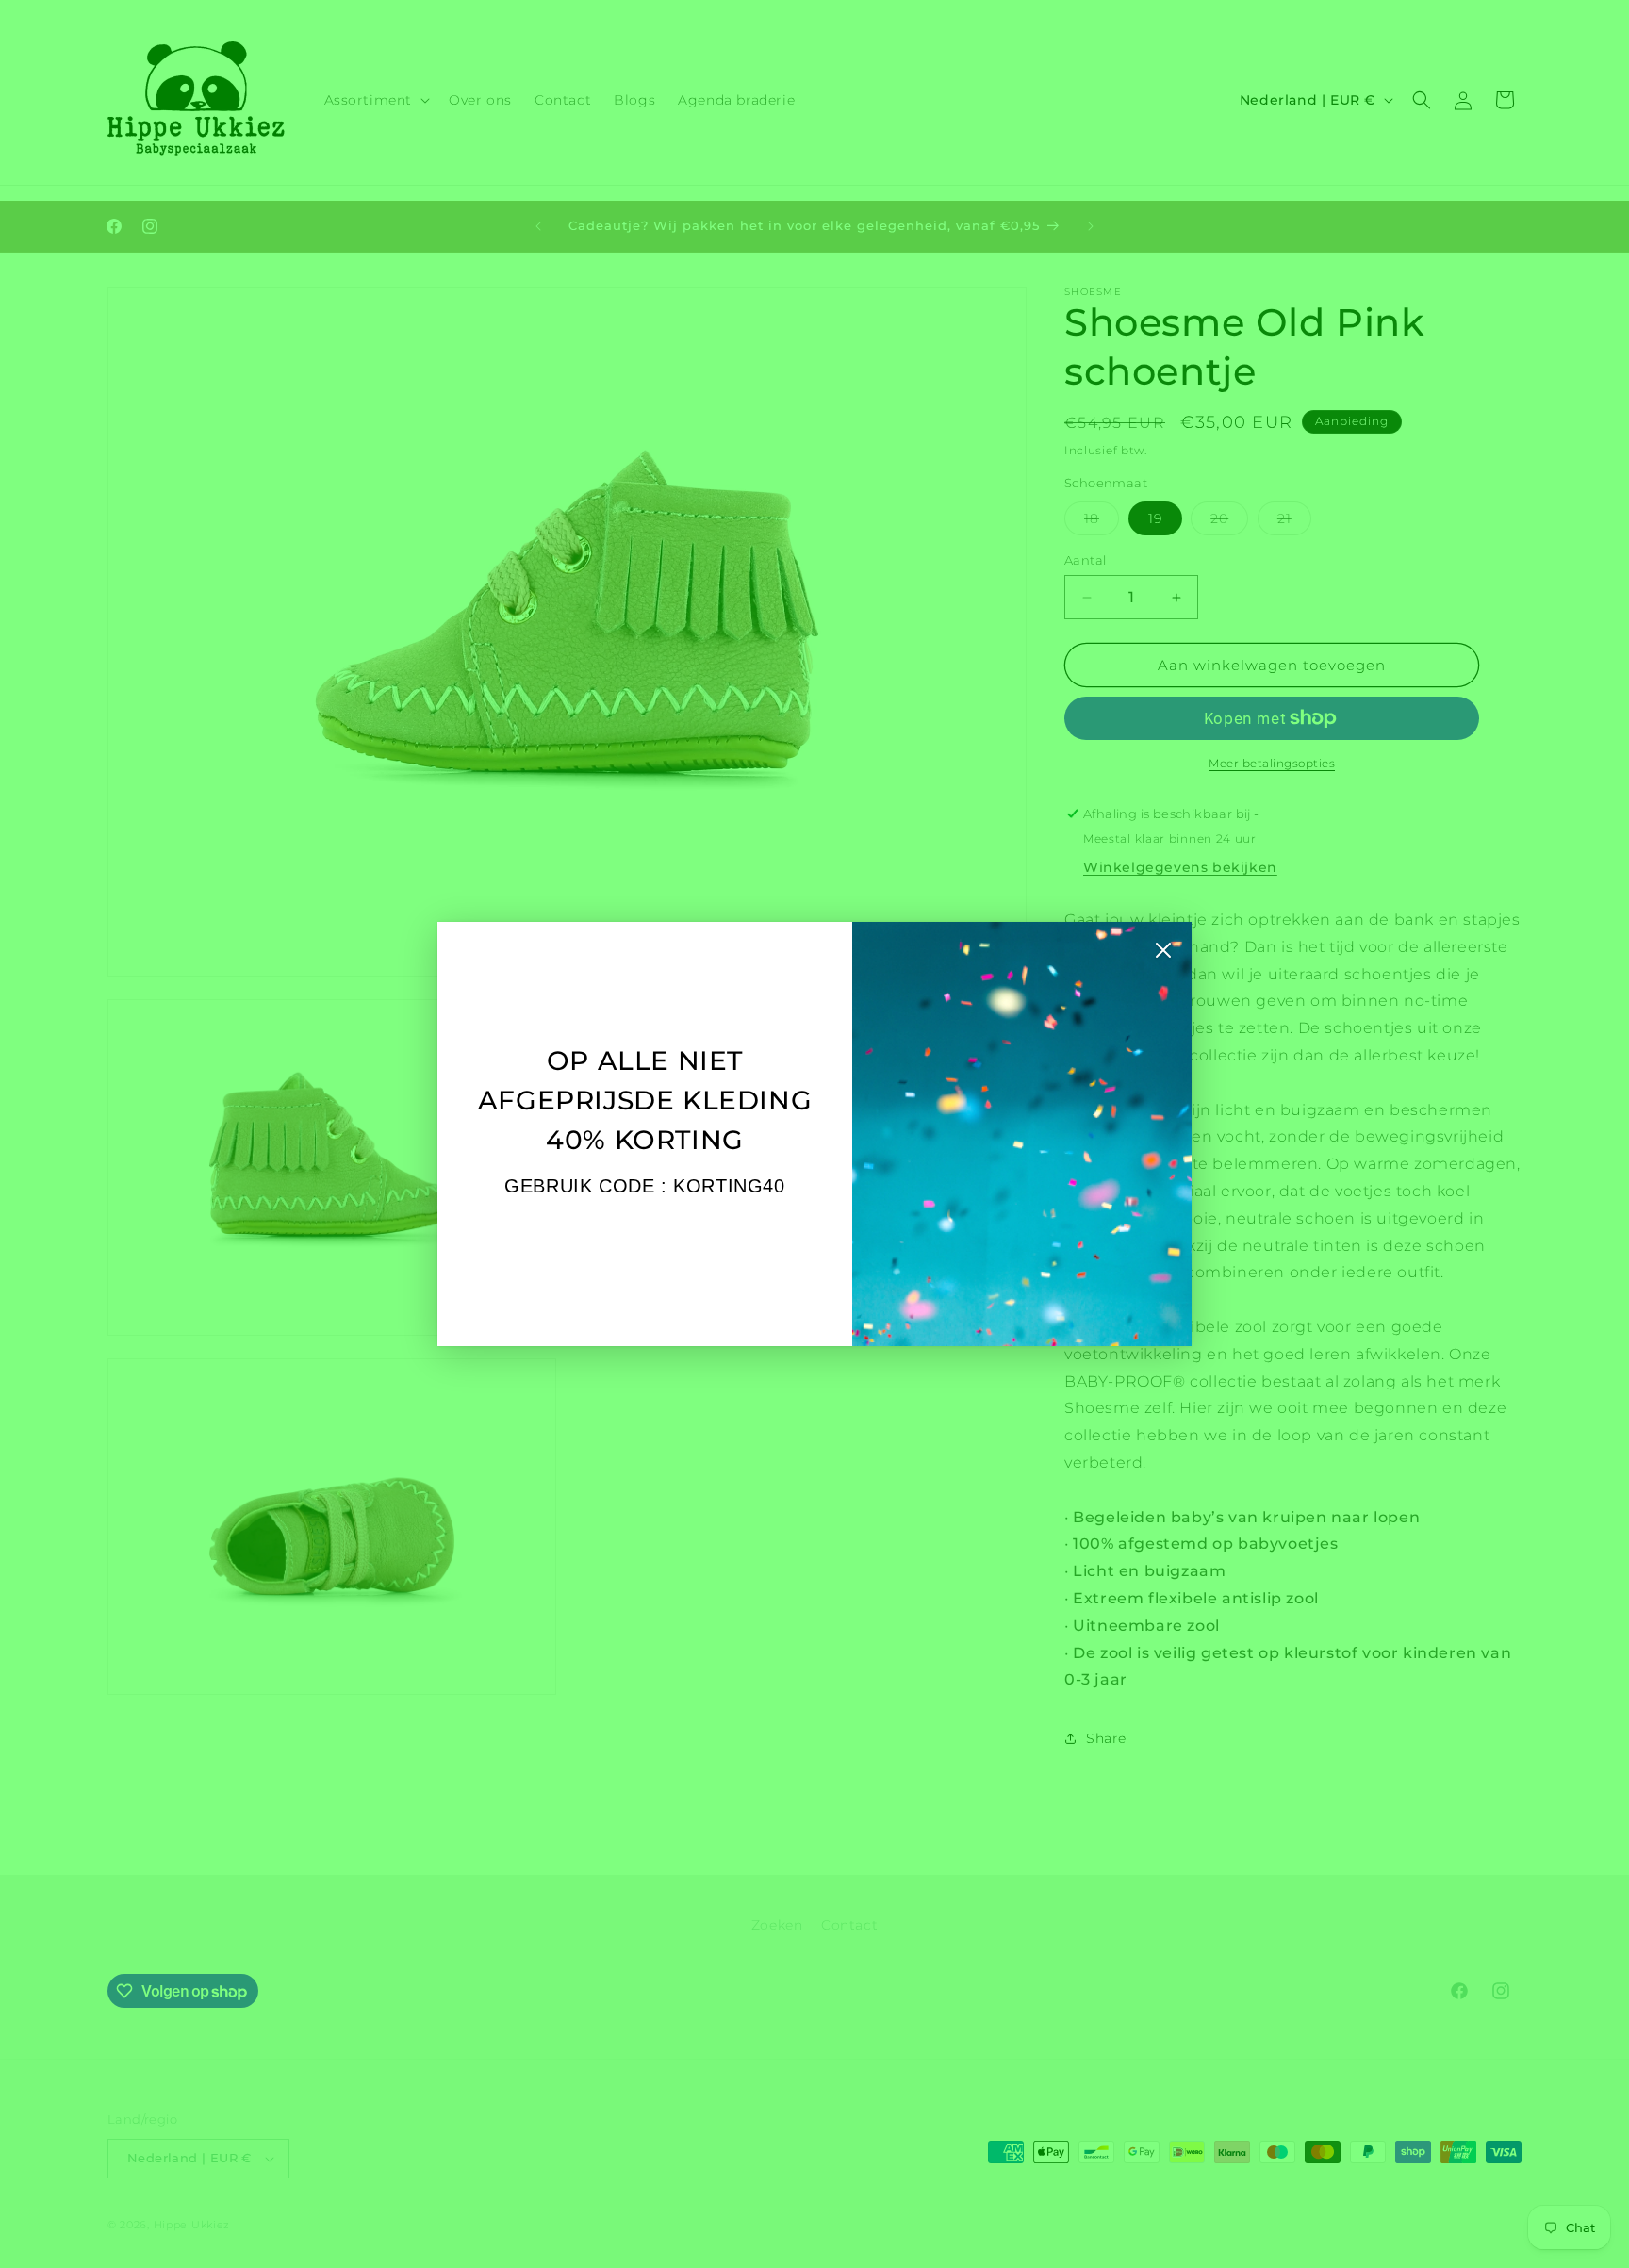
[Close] (1163, 955)
